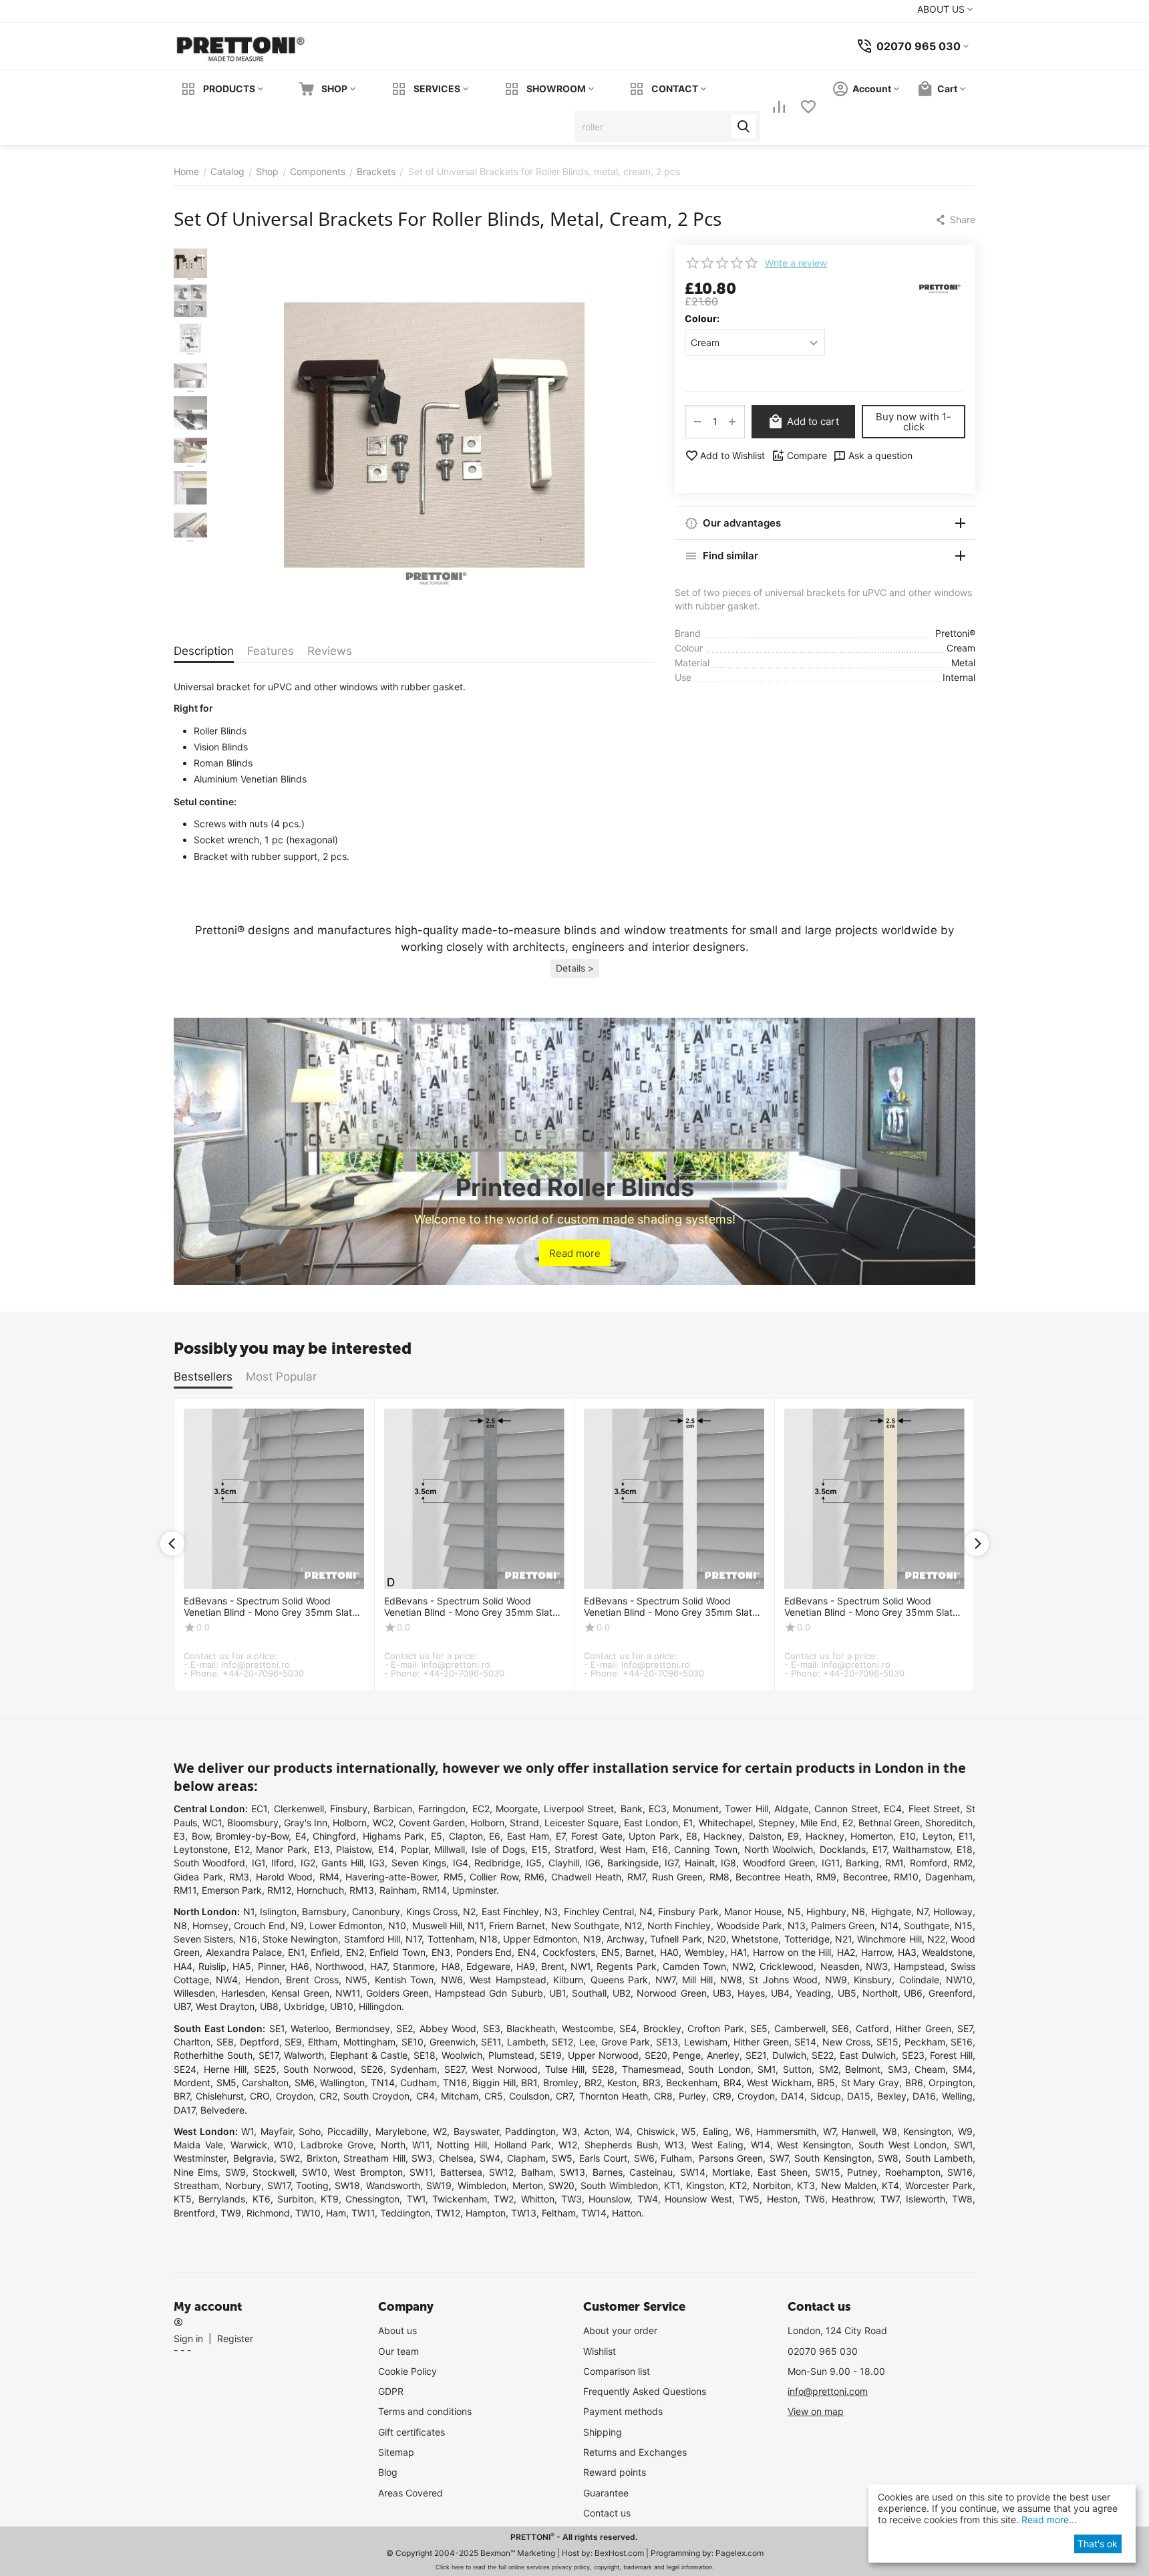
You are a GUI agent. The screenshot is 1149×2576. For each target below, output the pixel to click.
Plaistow (354, 1849)
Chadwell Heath (586, 1877)
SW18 (347, 2185)
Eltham (323, 2042)
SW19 (439, 2185)
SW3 (422, 2158)
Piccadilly (348, 2131)
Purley (692, 2096)
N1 (249, 1911)
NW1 (581, 1966)
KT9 (330, 2199)
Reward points (615, 2472)
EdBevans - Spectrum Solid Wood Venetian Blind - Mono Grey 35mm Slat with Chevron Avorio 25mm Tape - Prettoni (868, 1607)
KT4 (890, 2185)
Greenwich (453, 2042)
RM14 (435, 1890)
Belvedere (222, 2110)
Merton (528, 2185)
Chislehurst (220, 2096)
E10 (908, 1836)
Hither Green (923, 2028)
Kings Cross (432, 1911)
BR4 (732, 2083)
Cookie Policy (407, 2371)
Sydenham (414, 2069)
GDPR (391, 2391)
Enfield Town (397, 1952)
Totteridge (807, 1939)
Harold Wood (285, 1877)
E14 (386, 1849)
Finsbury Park (688, 1911)
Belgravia (254, 2158)
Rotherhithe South (213, 2055)
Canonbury (376, 1911)
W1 (248, 2131)
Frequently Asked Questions (645, 2391)
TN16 (455, 2083)
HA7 (378, 1966)
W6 (743, 2131)
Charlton (192, 2042)
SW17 (279, 2185)
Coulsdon (529, 2096)
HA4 (183, 1966)
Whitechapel (726, 1823)
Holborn (350, 1823)
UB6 (913, 1993)
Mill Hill (697, 1980)
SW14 (693, 2172)
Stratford (574, 1849)
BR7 (182, 2096)
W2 (440, 2131)
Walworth (304, 2055)
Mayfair (277, 2131)
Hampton (486, 2213)
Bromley (561, 2083)
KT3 (806, 2185)
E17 (879, 1849)
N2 (469, 1911)
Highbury (826, 1911)
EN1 (296, 1952)
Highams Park (394, 1836)
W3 (570, 2131)
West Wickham (779, 2083)
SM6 (305, 2083)
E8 (692, 1836)
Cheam (930, 2069)
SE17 (269, 2055)
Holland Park (523, 2145)
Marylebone (401, 2131)
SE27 (455, 2069)
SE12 (562, 2042)
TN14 (383, 2083)
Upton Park (654, 1836)
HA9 (526, 1966)
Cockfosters (569, 1952)
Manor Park (282, 1849)
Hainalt (700, 1863)
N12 (633, 1925)
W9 (965, 2131)
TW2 (504, 2199)
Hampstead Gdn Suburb (489, 1993)
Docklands (843, 1849)
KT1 (672, 2185)
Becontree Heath (773, 1877)
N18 (489, 1939)
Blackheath (531, 2028)
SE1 (277, 2028)
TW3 (571, 2199)
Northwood (340, 1966)
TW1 (416, 2199)
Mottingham (369, 2042)
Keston (622, 2083)
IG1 (259, 1863)
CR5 (494, 2096)
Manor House (753, 1911)
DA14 (793, 2096)
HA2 (846, 1952)
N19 (592, 1939)
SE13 (667, 2042)
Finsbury (349, 1809)
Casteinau (651, 2172)
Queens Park (619, 1980)
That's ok (1098, 2544)
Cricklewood (787, 1966)
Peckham (925, 2042)
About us (397, 2330)
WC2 (383, 1823)
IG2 (308, 1863)
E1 (688, 1823)
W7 (829, 2131)
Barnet (640, 1952)
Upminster (474, 1890)
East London (651, 1823)
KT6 (262, 2199)
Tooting (312, 2185)
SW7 (779, 2158)
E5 (437, 1836)
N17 (414, 1939)
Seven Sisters (203, 1939)
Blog (388, 2472)
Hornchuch (320, 1890)
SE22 (823, 2055)
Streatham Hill (374, 2158)
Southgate (927, 1925)
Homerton (872, 1836)
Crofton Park (716, 2028)
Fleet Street (934, 1809)
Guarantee (606, 2493)
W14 (761, 2145)
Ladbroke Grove (337, 2145)
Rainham (398, 1890)
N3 (551, 1911)
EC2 (481, 1809)
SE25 (265, 2069)
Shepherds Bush (621, 2145)
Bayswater (476, 2131)
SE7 (965, 2028)
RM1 (894, 1863)
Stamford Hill (372, 1939)
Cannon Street (846, 1809)
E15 (540, 1849)
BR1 (529, 2083)
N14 (889, 1925)
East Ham (528, 1836)
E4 (301, 1836)
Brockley (662, 2028)
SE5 (759, 2028)
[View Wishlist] (810, 108)
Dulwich (789, 2055)
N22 (936, 1939)
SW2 (290, 2158)
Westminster (200, 2158)
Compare (807, 455)
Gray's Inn (306, 1823)
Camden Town (694, 1966)
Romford (929, 1863)
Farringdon (442, 1809)
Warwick (249, 2145)
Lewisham (706, 2042)
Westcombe (588, 2028)
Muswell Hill (437, 1925)
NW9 (836, 1980)
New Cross (846, 2042)
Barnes (608, 2172)
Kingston (705, 2185)
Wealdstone (947, 1952)
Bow (201, 1836)
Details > (575, 968)
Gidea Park (198, 1877)
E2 (848, 1823)
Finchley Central (599, 1911)
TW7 (890, 2199)
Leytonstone (201, 1849)
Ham (336, 2213)
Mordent (192, 2083)
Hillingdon (380, 2006)
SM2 (829, 2069)
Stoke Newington (300, 1939)
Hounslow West (698, 2199)
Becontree (865, 1877)
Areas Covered (411, 2493)
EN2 (355, 1952)
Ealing (716, 2131)
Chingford (334, 1836)
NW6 (452, 1980)
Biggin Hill (494, 2083)
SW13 (572, 2172)
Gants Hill (342, 1863)
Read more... (1048, 2520)
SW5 (562, 2158)
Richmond (268, 2213)
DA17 (184, 2110)
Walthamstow (921, 1849)
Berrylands (222, 2199)
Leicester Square (582, 1823)
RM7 (636, 1877)
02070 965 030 (823, 2351)
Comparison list (617, 2371)
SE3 (492, 2028)
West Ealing (717, 2145)
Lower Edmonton (346, 1925)
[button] (955, 220)
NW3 (877, 1966)
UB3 (722, 1993)
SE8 (225, 2042)
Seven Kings (419, 1863)
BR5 (826, 2083)
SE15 (887, 2042)
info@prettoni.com (828, 2391)
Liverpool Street (579, 1809)
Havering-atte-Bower (391, 1877)
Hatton (627, 2213)
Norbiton (772, 2185)
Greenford (951, 1993)
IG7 (671, 1863)
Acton (597, 2131)
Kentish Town (404, 1980)
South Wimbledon (619, 2185)
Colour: (702, 318)
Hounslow (609, 2199)
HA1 (738, 1952)
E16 (660, 1849)
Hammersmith (786, 2131)
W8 (890, 2131)
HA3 (907, 1952)
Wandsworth (393, 2185)
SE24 (185, 2069)
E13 (322, 1849)
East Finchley (510, 1911)
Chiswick (656, 2131)
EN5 (611, 1952)
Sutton (797, 2069)
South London (719, 2069)
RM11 (185, 1890)
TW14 (594, 2213)
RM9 (826, 1877)
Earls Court (604, 2158)
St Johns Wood (783, 1980)
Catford (872, 2028)
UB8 (269, 2006)
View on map (816, 2411)
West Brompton (368, 2172)
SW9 (235, 2172)
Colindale (919, 1980)
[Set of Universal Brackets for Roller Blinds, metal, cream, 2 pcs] (434, 435)
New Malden (849, 2185)
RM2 (963, 1863)
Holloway (953, 1911)
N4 (646, 1911)
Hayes (751, 1993)
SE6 (840, 2028)
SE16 (962, 2042)
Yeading (813, 1993)
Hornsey (210, 1925)
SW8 (888, 2158)
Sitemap (396, 2452)
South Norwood (318, 2069)
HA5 (242, 1966)
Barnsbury (324, 1911)
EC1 (259, 1809)
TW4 (648, 2199)
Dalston (765, 1836)
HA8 (451, 1966)
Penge (687, 2055)
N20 (717, 1939)
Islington (278, 1911)
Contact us (607, 2513)
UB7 (182, 2006)
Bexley (892, 2096)
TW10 (308, 2213)
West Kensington (814, 2145)
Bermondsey (363, 2028)
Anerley (723, 2055)
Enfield (325, 1952)
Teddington (405, 2213)
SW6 (644, 2158)
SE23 (913, 2055)
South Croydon (376, 2096)
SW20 (561, 2185)
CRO (260, 2096)
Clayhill (564, 1863)
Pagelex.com (740, 2553)
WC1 (212, 1823)
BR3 (652, 2083)
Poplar (415, 1849)
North (393, 2145)
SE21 (756, 2055)
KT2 (738, 2185)
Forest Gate (597, 1836)
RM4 (329, 1877)
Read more (575, 1253)
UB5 (847, 1993)
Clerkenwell (299, 1809)
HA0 (669, 1952)
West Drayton (225, 2006)
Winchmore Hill (889, 1939)
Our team (398, 2351)
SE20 (656, 2055)
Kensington (927, 2131)
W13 (674, 2145)
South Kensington (833, 2158)
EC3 (658, 1809)
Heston (782, 2199)
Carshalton (265, 2083)
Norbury (243, 2185)
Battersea (461, 2172)
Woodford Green (779, 1863)
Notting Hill (462, 2145)
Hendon (262, 1980)
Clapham (526, 2158)
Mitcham (460, 2096)
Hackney (723, 1836)
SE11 (491, 2042)
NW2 (743, 1966)
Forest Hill (951, 2055)
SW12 (501, 2172)
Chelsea (456, 2158)
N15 (964, 1925)
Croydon (295, 2096)
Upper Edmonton (540, 1939)
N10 (397, 1925)
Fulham (676, 2158)
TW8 (962, 2199)
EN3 (441, 1952)
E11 (966, 1836)
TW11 (363, 2213)
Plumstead (511, 2055)
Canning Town (706, 1849)
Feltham (559, 2213)
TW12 (448, 2213)
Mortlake (731, 2172)
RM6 (534, 1877)
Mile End (819, 1823)
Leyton (938, 1836)
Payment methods (623, 2411)
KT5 (183, 2199)
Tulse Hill (565, 2069)
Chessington (372, 2199)
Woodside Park (750, 1925)
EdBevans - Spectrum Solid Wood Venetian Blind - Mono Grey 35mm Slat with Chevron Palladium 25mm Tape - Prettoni (468, 1607)
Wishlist (600, 2351)
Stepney (777, 1823)
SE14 (805, 2042)
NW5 (356, 1980)
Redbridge (497, 1863)
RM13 (362, 1890)
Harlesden (243, 1993)
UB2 (622, 1993)
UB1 (557, 1993)
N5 (794, 1911)
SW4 (490, 2158)
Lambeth (526, 2042)
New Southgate (585, 1925)
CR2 (328, 2096)
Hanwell (859, 2131)
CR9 (722, 2096)
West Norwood (505, 2069)
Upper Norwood (603, 2055)
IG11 (831, 1863)
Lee (587, 2042)
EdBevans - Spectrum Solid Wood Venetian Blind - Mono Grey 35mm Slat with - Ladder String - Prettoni (268, 1607)
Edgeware (488, 1966)
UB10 (342, 2006)
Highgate (891, 1911)
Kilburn (568, 1980)
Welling (957, 2096)
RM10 (906, 1877)
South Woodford (209, 1863)
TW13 (524, 2213)
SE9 (293, 2042)
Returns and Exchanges (635, 2452)
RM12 (279, 1890)
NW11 (348, 1993)
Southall (589, 1993)
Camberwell (800, 2028)
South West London (903, 2145)
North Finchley (679, 1925)
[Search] (744, 126)
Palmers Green (843, 1925)
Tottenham (451, 1939)
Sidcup (826, 2096)
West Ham (623, 1849)
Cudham (419, 2083)
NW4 (227, 1980)
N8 (180, 1925)
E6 (495, 1836)
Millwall (450, 1849)
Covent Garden (432, 1823)
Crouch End (259, 1925)
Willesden (194, 1993)
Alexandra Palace (244, 1952)
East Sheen (783, 2172)
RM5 (454, 1877)
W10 (284, 2145)
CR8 (663, 2096)
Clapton (466, 1836)
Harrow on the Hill (792, 1952)
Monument (696, 1809)
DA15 (859, 2096)
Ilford (283, 1863)
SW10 (315, 2172)
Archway (626, 1939)
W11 (421, 2145)
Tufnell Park (676, 1939)
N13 (797, 1925)
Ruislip (212, 1966)
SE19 (551, 2055)
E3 (179, 1836)
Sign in (188, 2338)
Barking (862, 1863)
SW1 (963, 2145)
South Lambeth (939, 2158)
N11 (476, 1925)
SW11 (421, 2172)
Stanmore (414, 1966)
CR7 (564, 2096)
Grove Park (626, 2042)
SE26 (372, 2069)
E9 (793, 1836)
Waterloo (310, 2028)
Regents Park (626, 1966)
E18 (965, 1849)
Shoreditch (949, 1823)
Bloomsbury (253, 1823)
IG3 (377, 1863)
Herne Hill (225, 2069)
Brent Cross (312, 1980)
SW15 (828, 2172)
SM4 (963, 2069)
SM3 (898, 2069)
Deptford (260, 2042)
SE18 (425, 2055)
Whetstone (755, 1939)
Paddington (530, 2131)
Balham (537, 2172)
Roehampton (913, 2172)
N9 (297, 1925)
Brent (553, 1966)
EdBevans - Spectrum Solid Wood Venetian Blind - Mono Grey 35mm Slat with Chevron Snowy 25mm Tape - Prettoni (668, 1607)
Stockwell (274, 2172)
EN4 (527, 1952)
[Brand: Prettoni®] (939, 286)
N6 (858, 1911)
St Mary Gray (870, 2083)
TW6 (815, 2199)
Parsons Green (731, 2158)
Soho (310, 2131)
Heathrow (852, 2199)
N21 (843, 1939)
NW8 (731, 1980)
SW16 (960, 2172)
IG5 (534, 1863)
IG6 (593, 1863)
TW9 (231, 2213)
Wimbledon (482, 2185)
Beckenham (692, 2083)
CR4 (426, 2096)
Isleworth (926, 2199)
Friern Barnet (517, 1925)
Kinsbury (873, 1980)
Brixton (322, 2158)
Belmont (863, 2069)
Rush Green (678, 1877)
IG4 (461, 1863)
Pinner (271, 1966)
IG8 (728, 1863)
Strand (524, 1823)
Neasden (840, 1966)
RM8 (719, 1877)
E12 (242, 1849)
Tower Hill (746, 1809)
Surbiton (296, 2199)
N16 (248, 1939)
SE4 (628, 2028)
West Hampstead (508, 1980)
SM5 (226, 2083)
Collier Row (494, 1877)
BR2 (593, 2083)
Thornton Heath (614, 2096)
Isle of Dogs (498, 1849)
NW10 (959, 1980)
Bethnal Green (889, 1823)
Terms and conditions (425, 2411)
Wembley (705, 1952)
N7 (922, 1911)
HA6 (300, 1966)
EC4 (893, 1809)
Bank (632, 1809)
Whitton (538, 2199)
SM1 (767, 2069)
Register (235, 2338)
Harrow (876, 1952)
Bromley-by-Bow (252, 1836)
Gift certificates (412, 2432)
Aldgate (791, 1809)
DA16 (924, 2096)
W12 (568, 2145)
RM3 (239, 1877)
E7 (560, 1836)
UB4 (780, 1993)
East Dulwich (868, 2055)
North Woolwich (779, 1849)
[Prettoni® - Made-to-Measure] (240, 45)
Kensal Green (300, 1993)
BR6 (914, 2083)
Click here (450, 2567)
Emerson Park (232, 1890)
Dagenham (949, 1877)
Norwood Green (671, 1993)
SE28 (603, 2069)
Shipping (603, 2432)
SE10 (413, 2042)
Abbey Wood (448, 2028)
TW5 (749, 2199)
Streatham (196, 2185)
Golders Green (397, 1993)
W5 (689, 2131)
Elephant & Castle (369, 2055)
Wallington (342, 2083)
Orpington (951, 2083)
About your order (620, 2330)
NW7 (665, 1980)
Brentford (194, 2213)
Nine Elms (196, 2172)
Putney (862, 2172)
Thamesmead (652, 2069)
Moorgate (517, 1809)
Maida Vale (198, 2145)
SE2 (404, 2028)
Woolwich (462, 2055)
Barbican (393, 1809)
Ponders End (484, 1952)
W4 (623, 2131)
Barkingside (633, 1863)
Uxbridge (304, 2006)
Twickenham (460, 2199)
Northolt (880, 1993)
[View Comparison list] (781, 108)
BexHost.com (619, 2553)
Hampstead (919, 1966)
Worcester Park (939, 2185)
